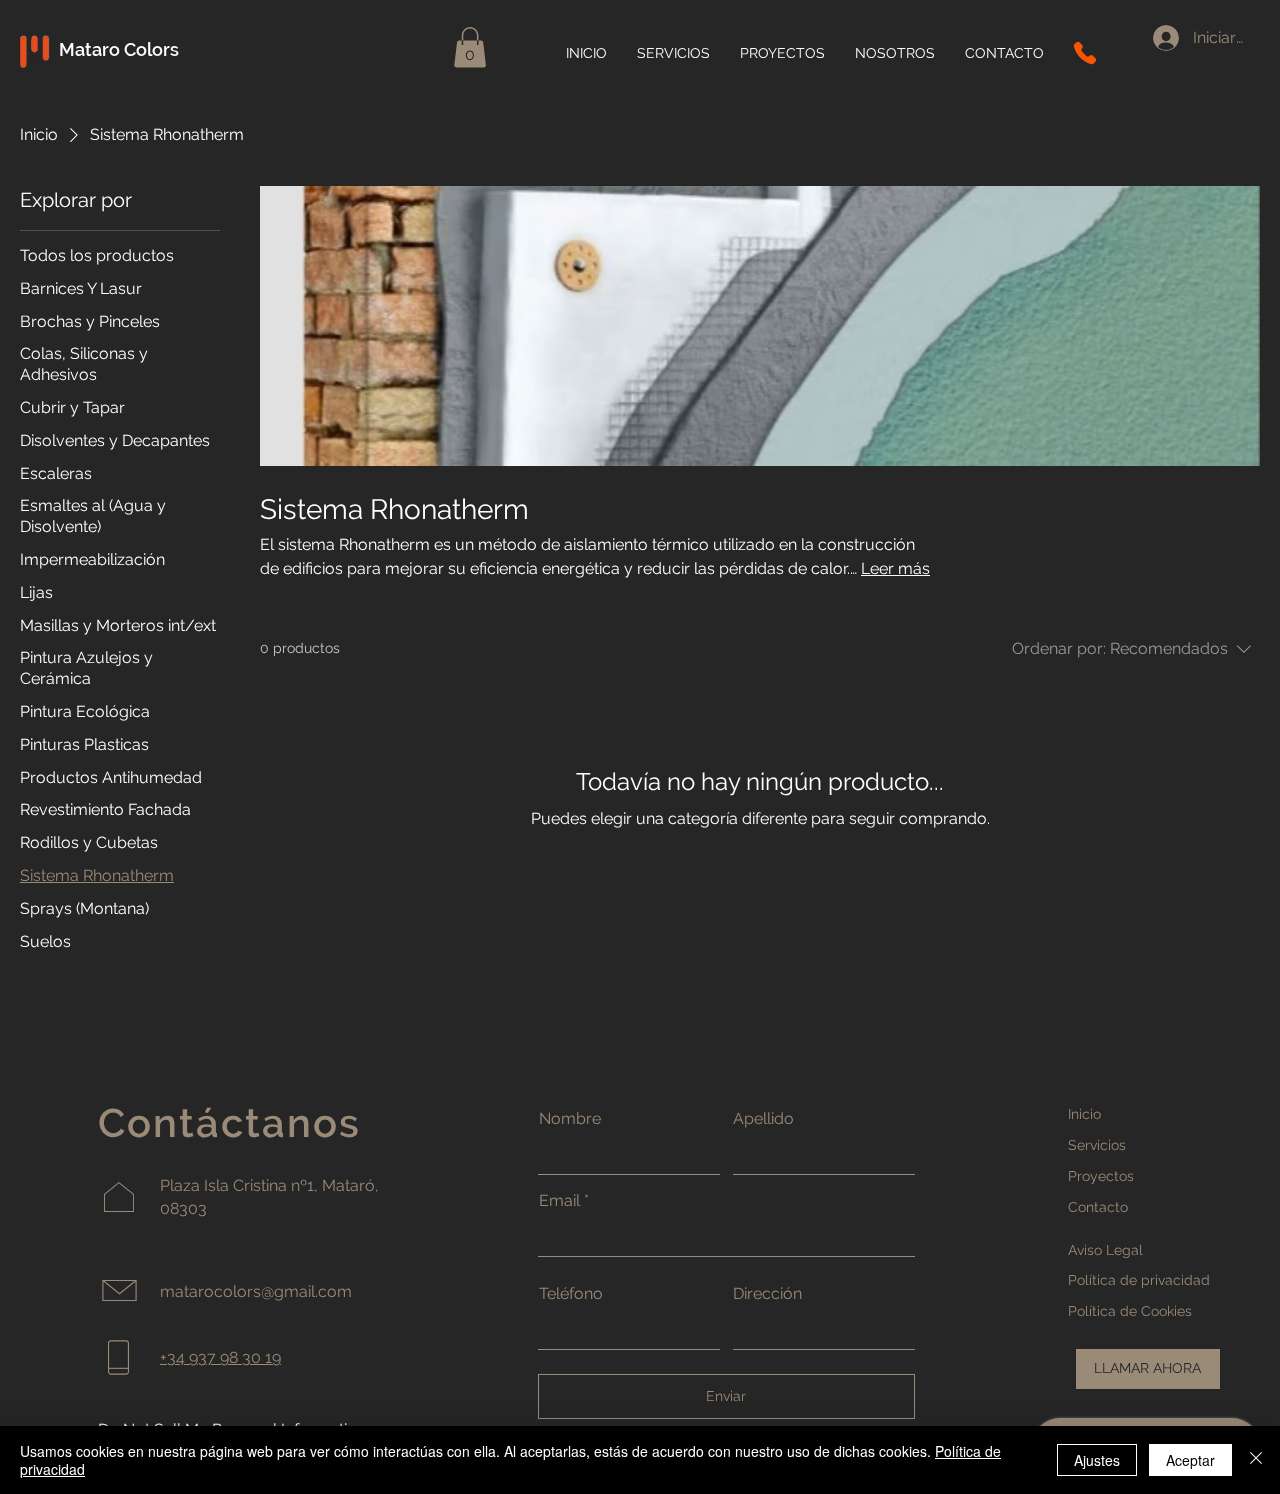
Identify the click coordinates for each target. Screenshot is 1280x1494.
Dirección (767, 1294)
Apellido (763, 1119)
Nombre (570, 1119)
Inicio (1084, 1114)
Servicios (1097, 1145)
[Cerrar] (1256, 1460)
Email (559, 1201)
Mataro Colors (121, 49)
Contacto (1098, 1207)
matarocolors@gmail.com (256, 1291)
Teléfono (571, 1294)
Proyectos (1101, 1176)
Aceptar (1190, 1460)
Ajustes (1097, 1460)
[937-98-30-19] (1084, 53)
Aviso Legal (1105, 1250)
